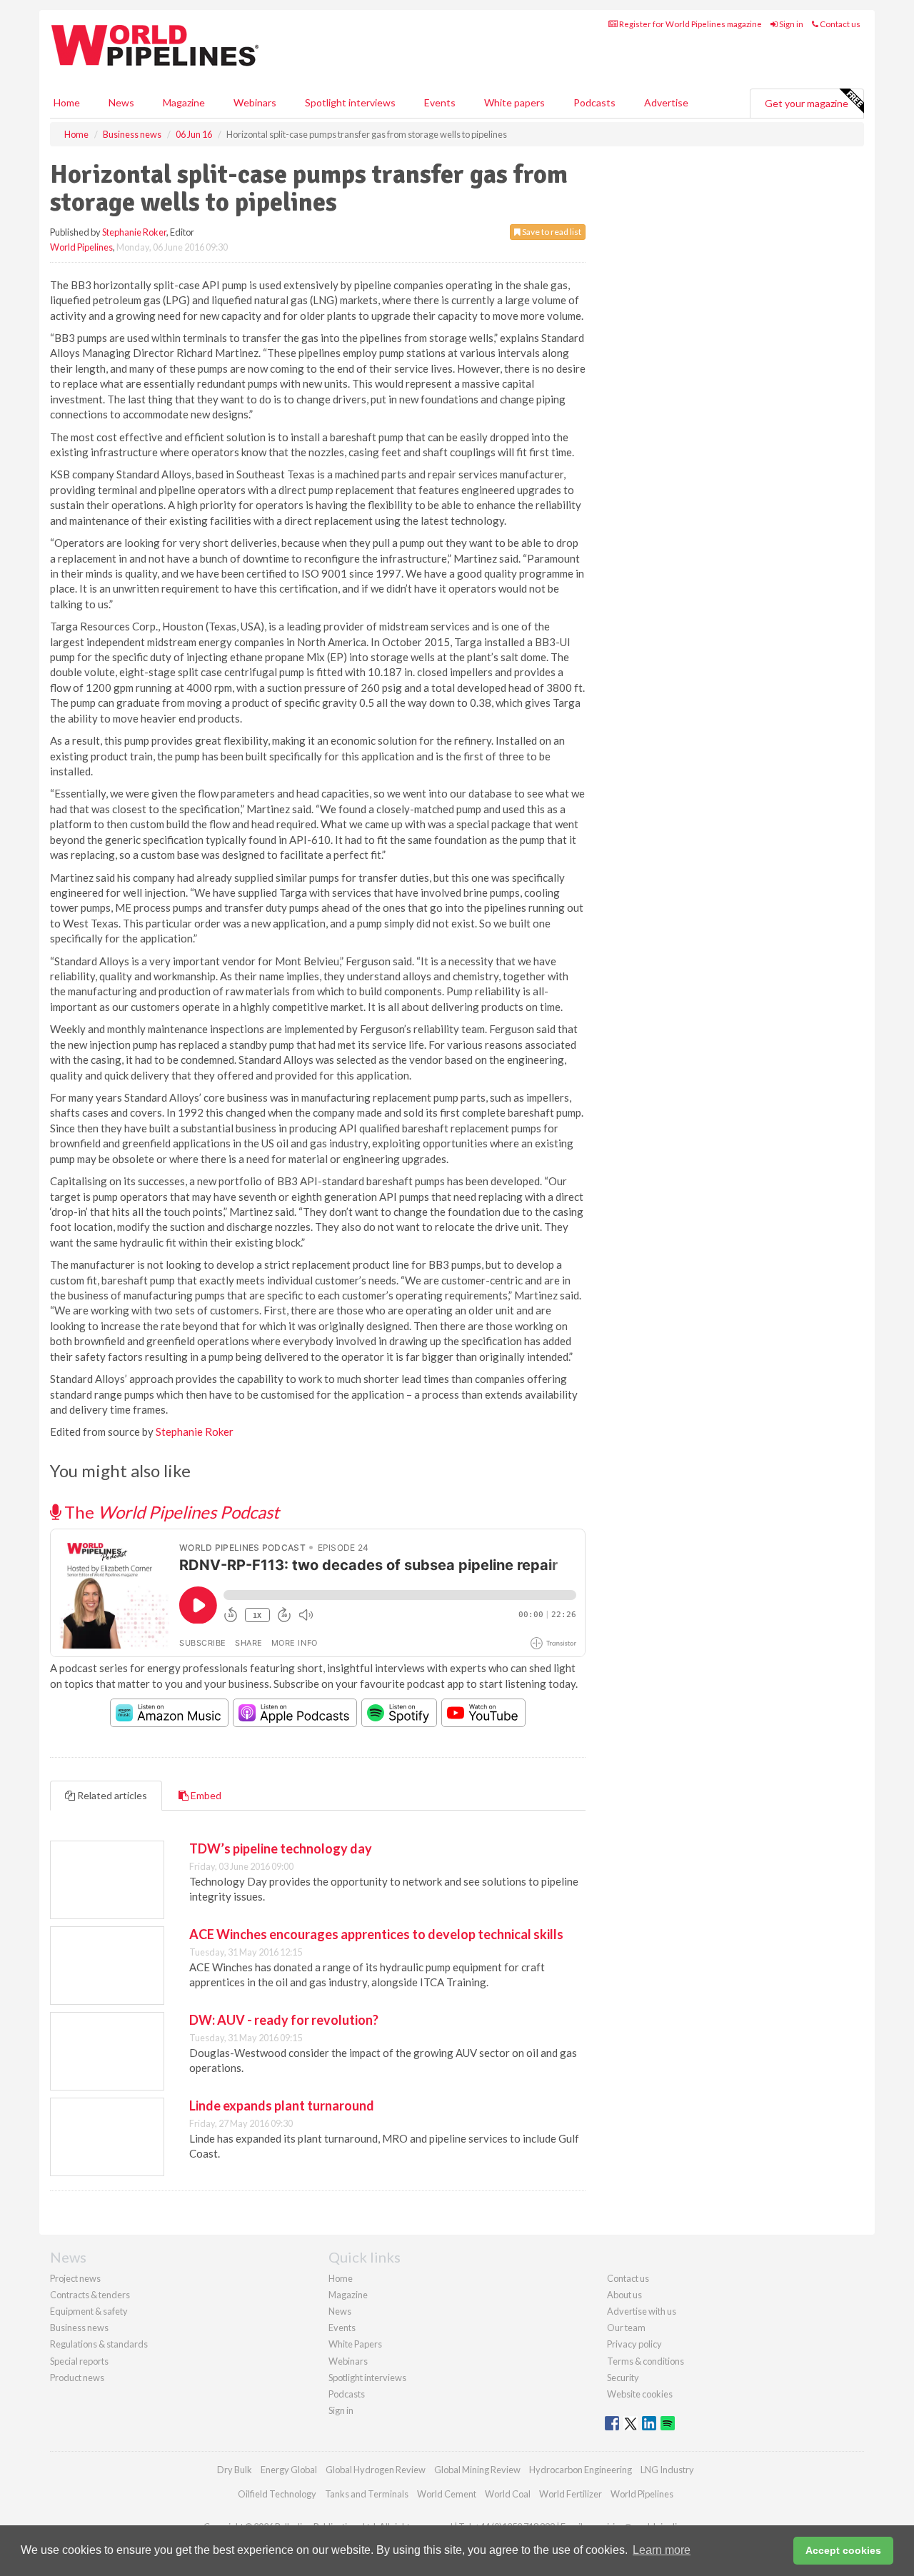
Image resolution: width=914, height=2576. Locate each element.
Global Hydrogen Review (376, 2470)
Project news (75, 2278)
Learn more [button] (662, 2550)
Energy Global (289, 2470)
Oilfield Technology (277, 2494)
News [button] (121, 102)
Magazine (184, 102)
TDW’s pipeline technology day (281, 1848)
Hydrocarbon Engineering (581, 2470)
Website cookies (640, 2394)
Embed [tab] (205, 1795)
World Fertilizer (571, 2494)
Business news (79, 2328)
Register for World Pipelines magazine (690, 24)
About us (624, 2295)
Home (67, 102)
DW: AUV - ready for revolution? (284, 2020)
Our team (626, 2328)
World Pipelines (81, 247)
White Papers (355, 2344)
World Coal (508, 2494)
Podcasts (594, 102)
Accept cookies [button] (843, 2550)
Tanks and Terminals (367, 2494)
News (340, 2311)
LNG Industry (667, 2470)
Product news (77, 2378)
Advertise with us (642, 2311)
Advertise (666, 102)
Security (623, 2378)
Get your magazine (807, 103)
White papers (514, 102)
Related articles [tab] (111, 1795)
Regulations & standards (99, 2344)
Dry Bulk (235, 2470)
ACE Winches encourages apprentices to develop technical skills (376, 1934)
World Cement (447, 2494)
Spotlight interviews (350, 102)
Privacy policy (634, 2344)
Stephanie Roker (134, 232)
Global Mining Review (477, 2470)
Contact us (839, 24)
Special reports (79, 2361)
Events (440, 102)
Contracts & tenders (90, 2295)
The (170, 1512)
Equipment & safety (89, 2311)
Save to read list (551, 232)
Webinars (255, 102)
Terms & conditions (646, 2361)
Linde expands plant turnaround (282, 2105)
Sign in (790, 24)
